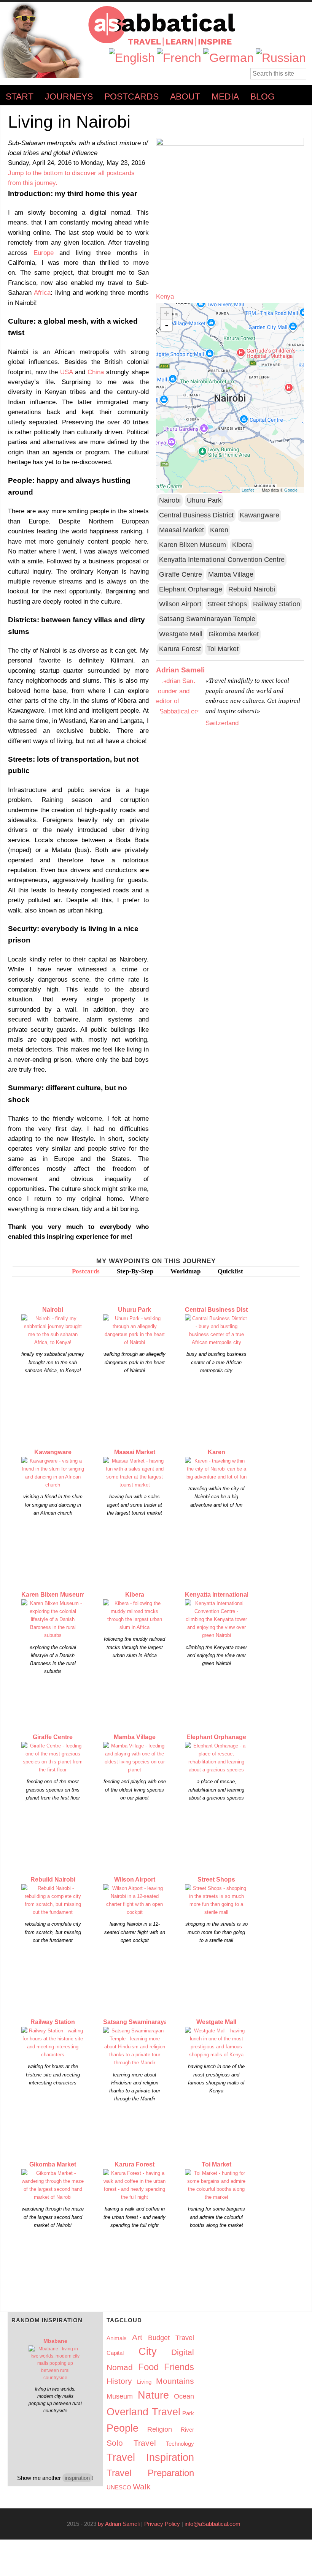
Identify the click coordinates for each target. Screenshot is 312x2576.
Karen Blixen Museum (193, 545)
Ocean (184, 2396)
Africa (42, 293)
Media (225, 97)
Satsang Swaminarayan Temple (207, 619)
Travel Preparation (150, 2473)
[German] (228, 58)
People (123, 2428)
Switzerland (222, 723)
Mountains (175, 2381)
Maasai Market (181, 530)
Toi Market (223, 649)
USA (66, 372)
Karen (219, 530)
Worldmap (185, 1271)
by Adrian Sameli (119, 2524)
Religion (160, 2429)
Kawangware (259, 515)
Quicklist (230, 1271)
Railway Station (277, 604)
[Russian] (281, 58)
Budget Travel (171, 2338)
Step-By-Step (135, 1271)
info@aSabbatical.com (215, 2524)
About (185, 97)
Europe (44, 253)
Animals (117, 2338)
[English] (132, 58)
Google (293, 490)
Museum (120, 2396)
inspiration (77, 2478)
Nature (153, 2395)
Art (137, 2337)
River (187, 2430)
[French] (179, 58)
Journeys (69, 97)
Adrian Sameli (180, 670)
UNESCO (119, 2487)
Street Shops (227, 604)
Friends (179, 2367)
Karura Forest (180, 649)
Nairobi (170, 500)
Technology (180, 2444)
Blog (263, 97)
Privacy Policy (162, 2524)
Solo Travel (131, 2443)
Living (144, 2382)
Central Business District (196, 515)
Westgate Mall (181, 634)
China (96, 372)
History (119, 2381)
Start (20, 97)
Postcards (131, 97)
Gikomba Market (234, 634)
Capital (115, 2353)
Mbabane (55, 2341)
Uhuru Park (204, 500)
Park (188, 2413)
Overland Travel (143, 2412)
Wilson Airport (180, 604)
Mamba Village (231, 574)
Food (148, 2367)
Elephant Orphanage (191, 589)
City (148, 2351)
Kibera (242, 545)
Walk (142, 2487)
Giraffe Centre (181, 574)
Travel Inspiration (150, 2457)
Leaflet (250, 490)
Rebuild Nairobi (252, 589)
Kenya (165, 296)
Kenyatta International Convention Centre (222, 560)
